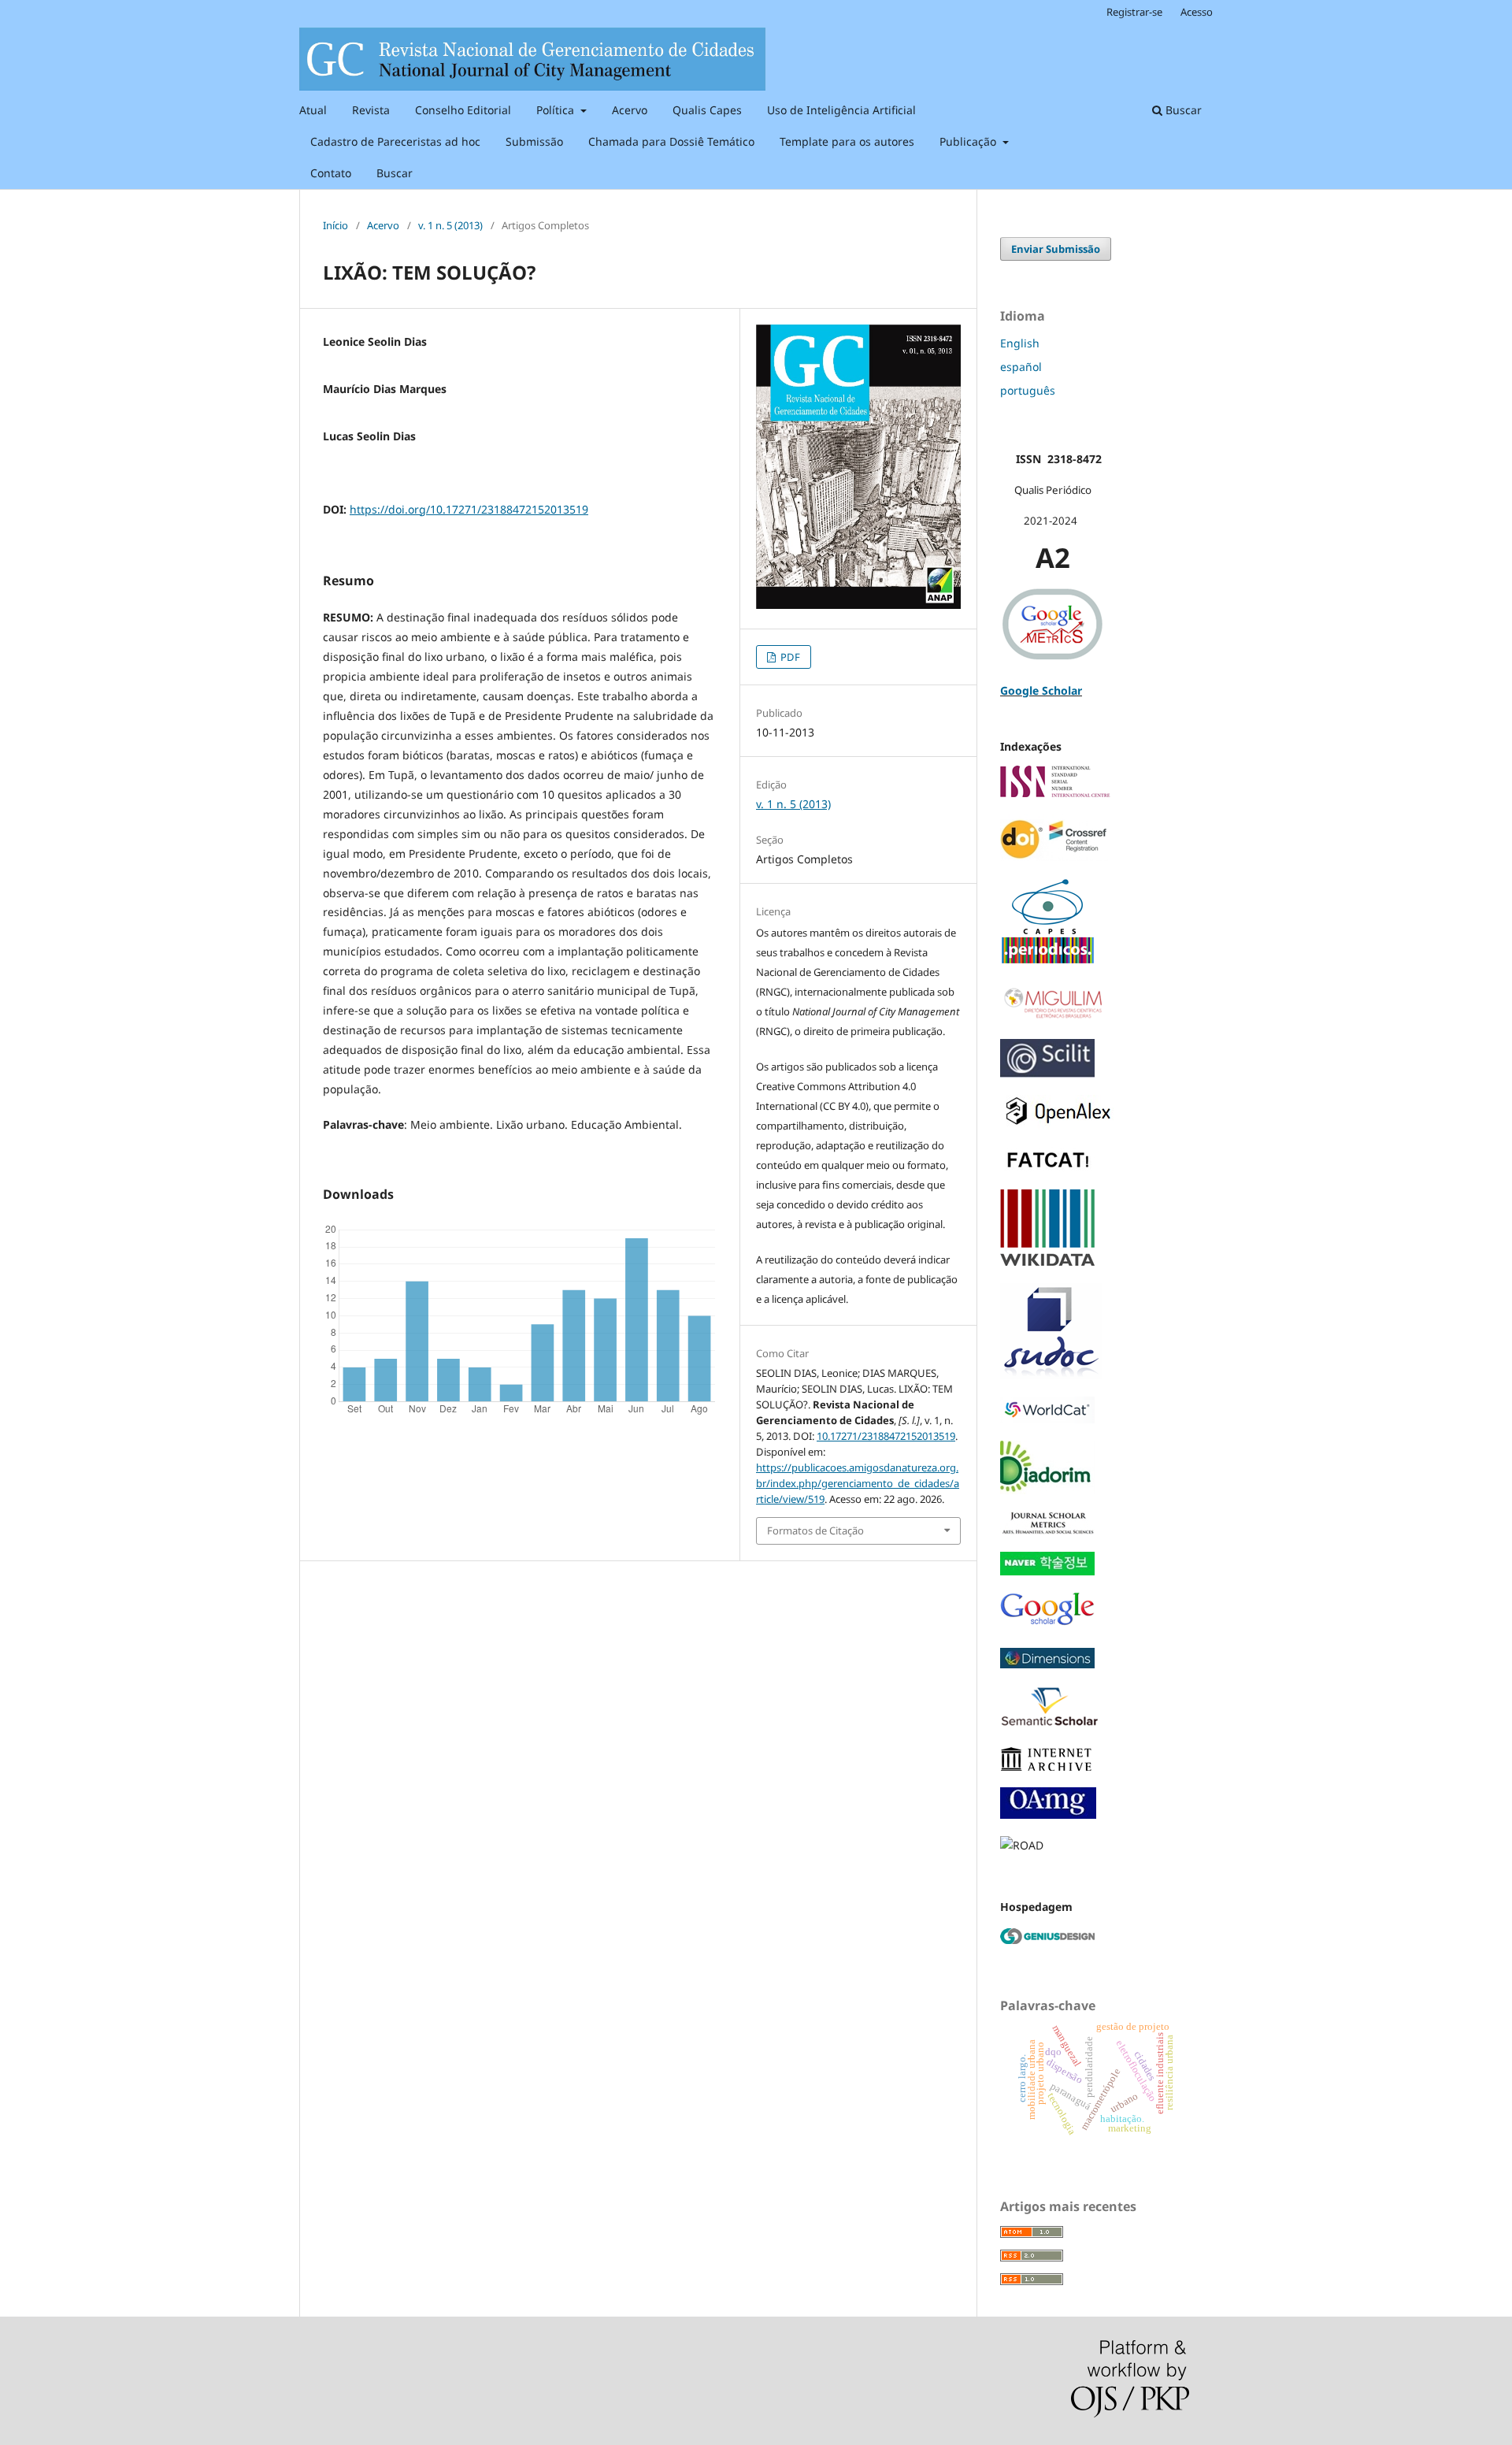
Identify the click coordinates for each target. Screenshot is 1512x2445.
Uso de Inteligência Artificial (841, 110)
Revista (371, 110)
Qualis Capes (707, 110)
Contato (331, 173)
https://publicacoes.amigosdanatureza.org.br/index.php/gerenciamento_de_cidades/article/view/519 (858, 1483)
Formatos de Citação (815, 1530)
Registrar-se (1134, 12)
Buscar (395, 173)
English (1020, 343)
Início (335, 225)
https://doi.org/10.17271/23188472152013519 (469, 509)
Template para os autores (847, 141)
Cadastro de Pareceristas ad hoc (395, 141)
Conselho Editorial (463, 110)
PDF (789, 657)
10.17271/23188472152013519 (886, 1436)
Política (557, 110)
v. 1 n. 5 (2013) (450, 225)
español (1021, 367)
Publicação (969, 141)
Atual (313, 110)
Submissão (534, 141)
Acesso (1197, 12)
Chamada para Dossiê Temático (671, 141)
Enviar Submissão (1056, 249)
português (1028, 390)
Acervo (630, 110)
